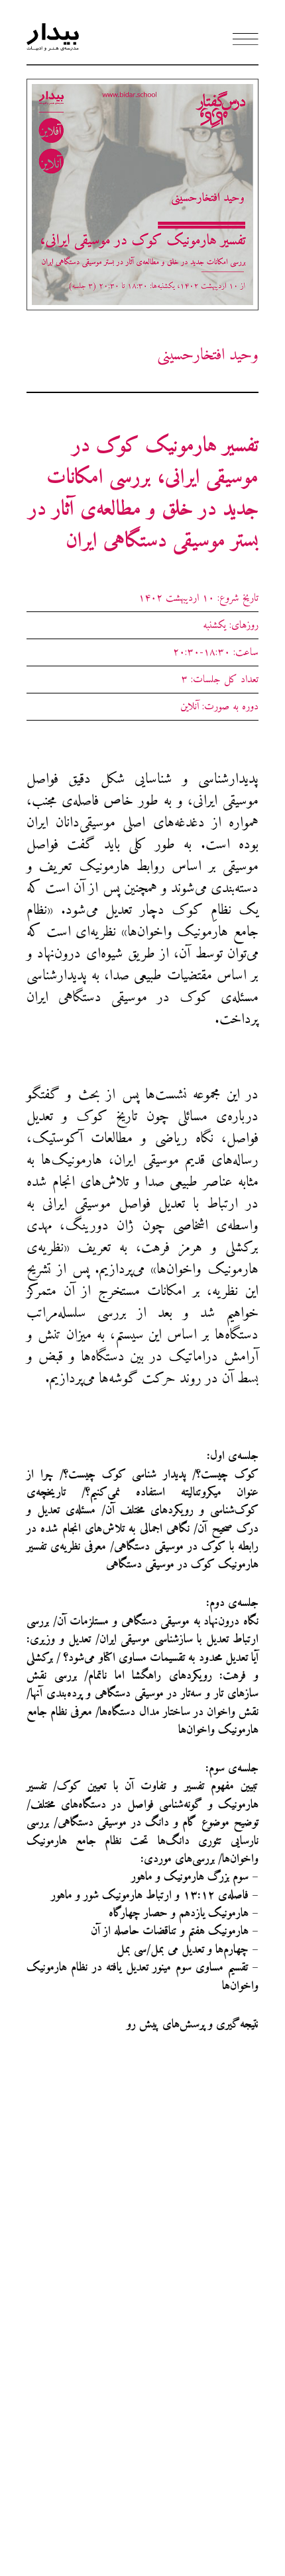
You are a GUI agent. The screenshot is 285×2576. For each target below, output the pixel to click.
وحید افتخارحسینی (208, 355)
